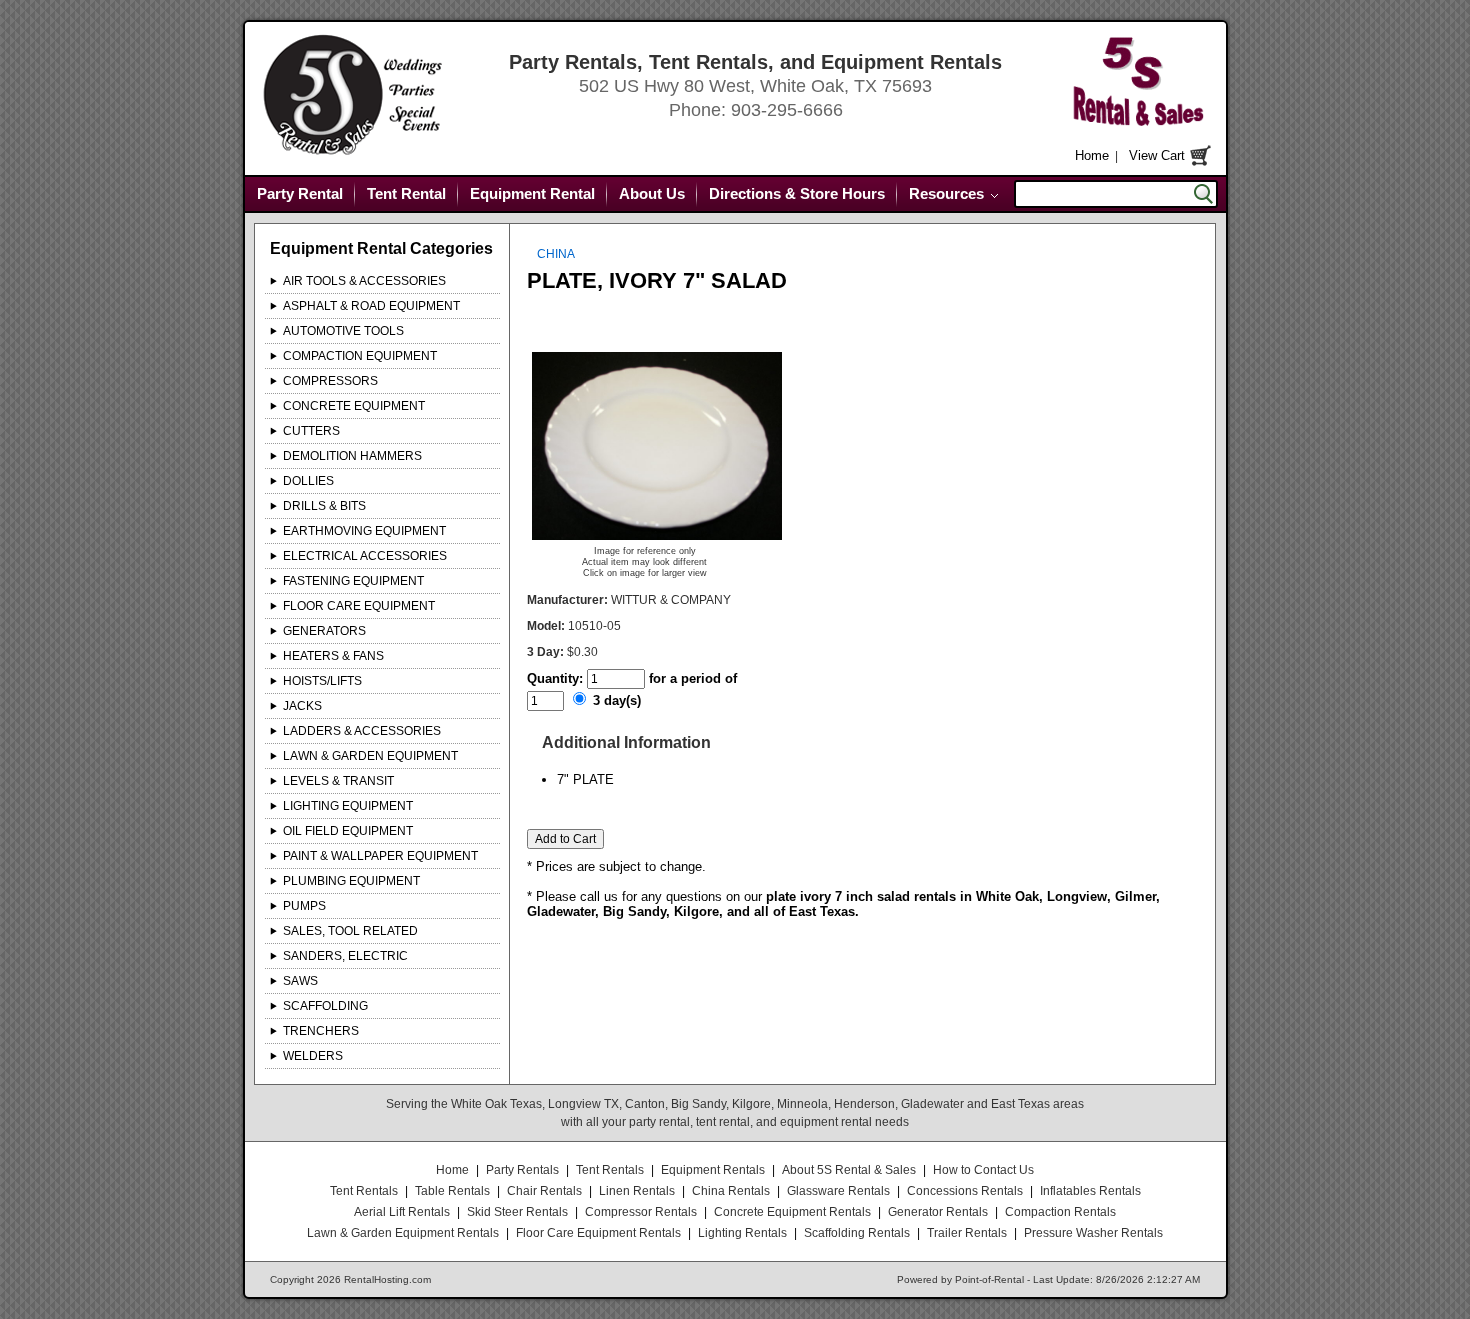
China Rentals (731, 1191)
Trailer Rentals (967, 1233)
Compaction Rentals (1060, 1212)
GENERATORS (324, 631)
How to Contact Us (983, 1170)
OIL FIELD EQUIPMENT (348, 831)
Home (1092, 155)
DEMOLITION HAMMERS (352, 456)
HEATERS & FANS (333, 656)
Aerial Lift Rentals (402, 1212)
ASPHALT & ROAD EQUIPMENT (371, 306)
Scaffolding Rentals (857, 1233)
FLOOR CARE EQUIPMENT (359, 606)
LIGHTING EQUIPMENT (348, 806)
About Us (652, 193)
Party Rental (300, 193)
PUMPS (304, 906)
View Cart (1157, 155)
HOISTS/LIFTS (322, 681)
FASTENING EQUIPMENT (353, 581)
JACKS (302, 706)
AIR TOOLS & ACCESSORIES (364, 281)
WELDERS (313, 1056)
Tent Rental (406, 193)
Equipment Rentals (713, 1170)
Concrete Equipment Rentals (792, 1212)
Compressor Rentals (641, 1212)
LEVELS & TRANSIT (338, 781)
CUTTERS (311, 431)
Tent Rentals (610, 1170)
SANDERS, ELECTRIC (345, 956)
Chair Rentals (544, 1191)
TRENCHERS (321, 1031)
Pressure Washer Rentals (1093, 1233)
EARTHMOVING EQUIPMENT (364, 531)
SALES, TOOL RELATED (350, 931)
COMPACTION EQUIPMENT (360, 356)
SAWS (300, 981)
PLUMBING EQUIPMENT (351, 881)
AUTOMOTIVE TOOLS (343, 331)
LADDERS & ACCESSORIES (362, 731)
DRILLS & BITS (324, 506)
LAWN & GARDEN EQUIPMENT (370, 756)
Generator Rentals (938, 1212)
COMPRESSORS (330, 381)
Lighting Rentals (742, 1233)
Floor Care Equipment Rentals (598, 1233)
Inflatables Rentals (1090, 1191)
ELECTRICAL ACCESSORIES (365, 556)
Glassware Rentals (838, 1191)
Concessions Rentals (965, 1191)
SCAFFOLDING (325, 1006)
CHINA (556, 254)
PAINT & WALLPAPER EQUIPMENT (380, 856)
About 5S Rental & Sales (849, 1170)
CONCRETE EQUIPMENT (354, 406)
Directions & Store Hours (797, 193)
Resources (946, 193)
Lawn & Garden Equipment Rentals (403, 1233)
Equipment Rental (532, 193)
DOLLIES (308, 481)
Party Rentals (522, 1170)
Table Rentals (452, 1191)
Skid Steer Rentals (517, 1212)
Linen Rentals (637, 1191)
